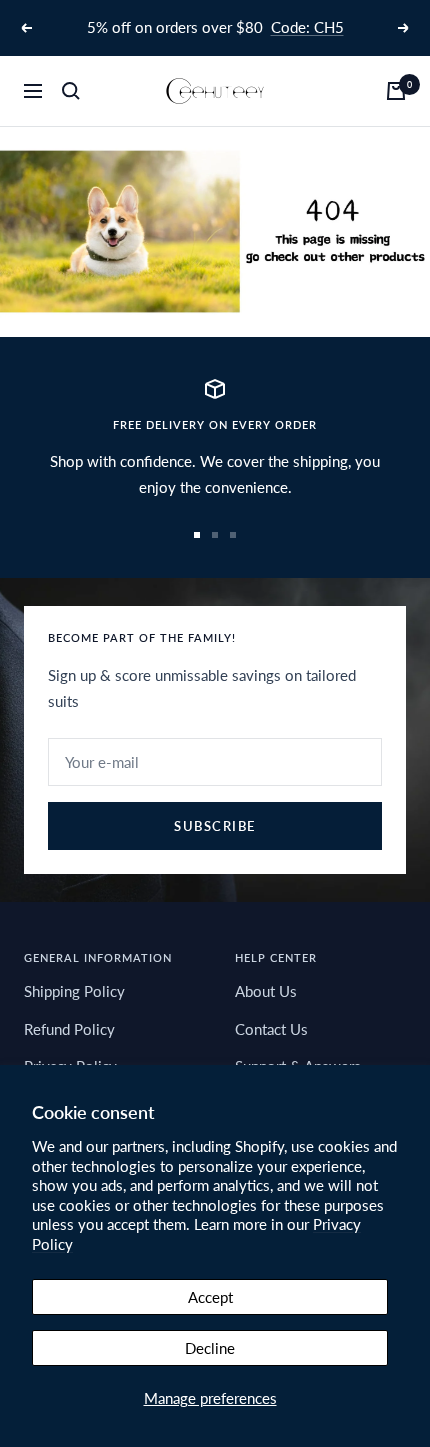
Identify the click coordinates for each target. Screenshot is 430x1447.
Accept (210, 1297)
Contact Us (271, 1029)
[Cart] (396, 91)
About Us (266, 991)
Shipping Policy (74, 991)
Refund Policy (69, 1029)
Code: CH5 (307, 27)
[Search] (71, 91)
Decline (210, 1348)
